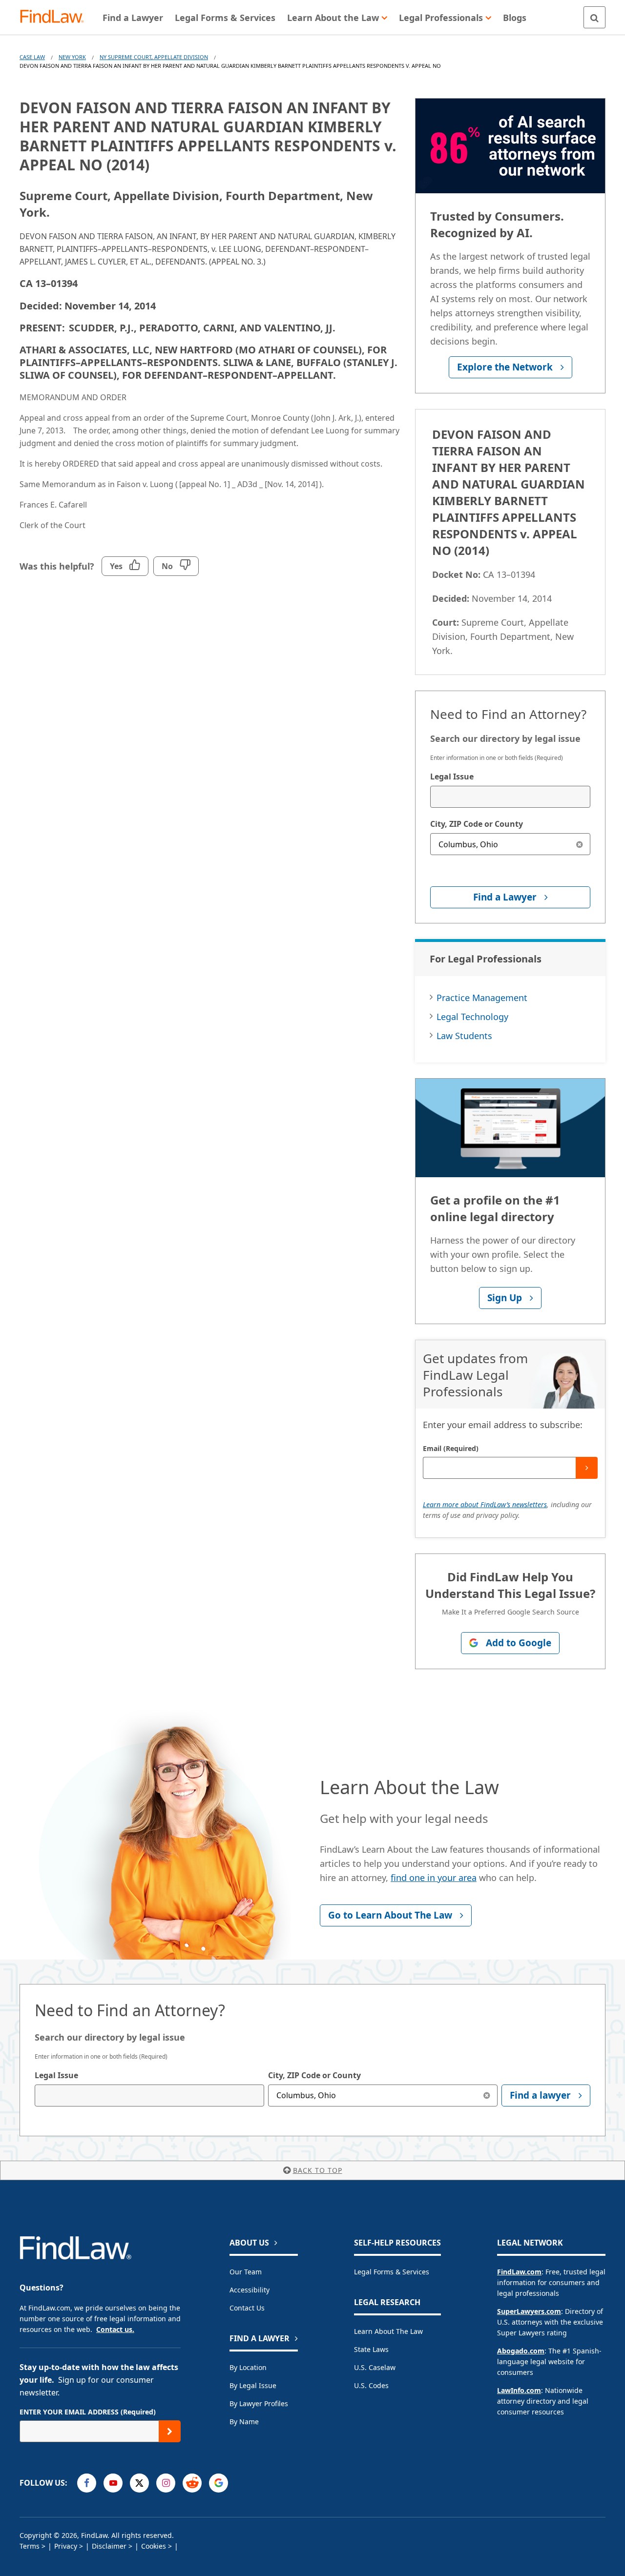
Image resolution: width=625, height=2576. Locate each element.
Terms (30, 2546)
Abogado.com (521, 2351)
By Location (248, 2367)
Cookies (154, 2546)
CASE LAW (32, 57)
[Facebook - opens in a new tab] (87, 2483)
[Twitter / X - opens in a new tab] (139, 2483)
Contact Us (247, 2308)
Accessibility (250, 2290)
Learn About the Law (388, 2331)
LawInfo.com (519, 2390)
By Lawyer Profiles (259, 2403)
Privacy (66, 2546)
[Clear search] (579, 844)
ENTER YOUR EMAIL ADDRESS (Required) (88, 2412)
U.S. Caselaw (375, 2367)
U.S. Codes (371, 2385)
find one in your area (434, 1878)
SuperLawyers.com (529, 2311)
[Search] (594, 17)
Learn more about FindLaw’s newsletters (485, 1504)
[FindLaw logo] (56, 17)
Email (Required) (451, 1448)
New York (72, 57)
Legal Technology (472, 1017)
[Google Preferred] (219, 2483)
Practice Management (482, 998)
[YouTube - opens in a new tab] (113, 2483)
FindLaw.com (519, 2272)
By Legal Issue (253, 2385)
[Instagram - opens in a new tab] (166, 2483)
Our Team (246, 2272)
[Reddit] (192, 2483)
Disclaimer (109, 2546)
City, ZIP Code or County (477, 824)
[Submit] (587, 1468)
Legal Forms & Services (392, 2272)
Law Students (464, 1036)
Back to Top (318, 2170)
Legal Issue (452, 777)
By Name (244, 2422)
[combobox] (510, 797)
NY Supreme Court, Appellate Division (154, 57)
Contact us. (115, 2329)
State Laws (371, 2349)
